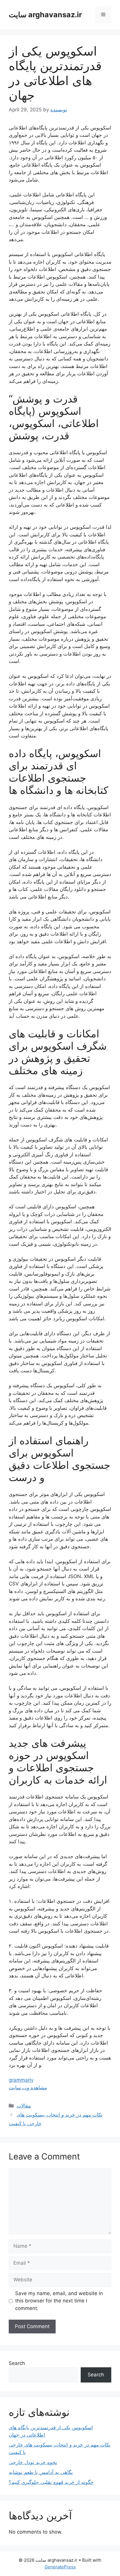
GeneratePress (60, 2567)
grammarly (21, 2080)
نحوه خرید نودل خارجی (33, 2462)
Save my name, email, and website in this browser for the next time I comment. (59, 2301)
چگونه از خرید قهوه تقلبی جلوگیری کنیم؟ (51, 2482)
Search (17, 2363)
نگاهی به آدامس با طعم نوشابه (41, 2472)
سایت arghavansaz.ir (45, 15)
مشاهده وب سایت (28, 2088)
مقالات (24, 2106)
